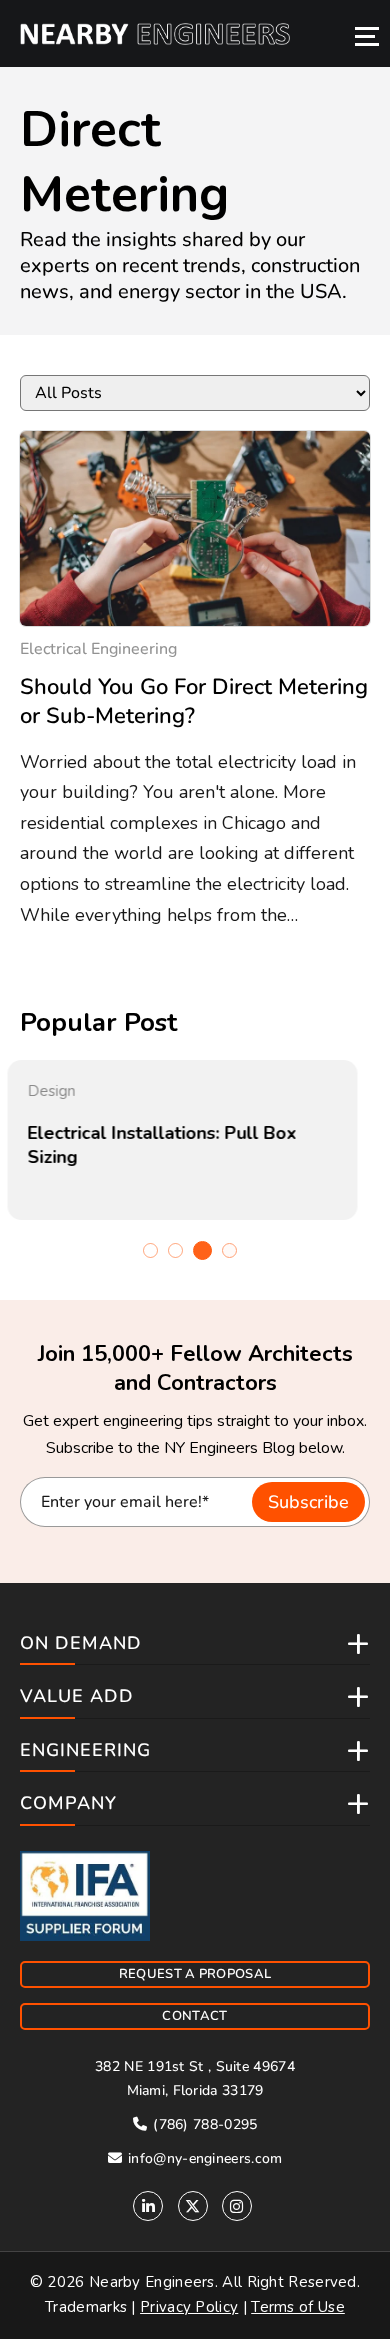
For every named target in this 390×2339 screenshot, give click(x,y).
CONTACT (194, 2016)
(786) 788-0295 (203, 2124)
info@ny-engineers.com (203, 2158)
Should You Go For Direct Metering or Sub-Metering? (194, 701)
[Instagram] (237, 2206)
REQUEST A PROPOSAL (195, 1974)
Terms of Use (298, 2307)
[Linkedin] (148, 2206)
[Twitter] (193, 2206)
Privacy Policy (189, 2307)
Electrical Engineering (98, 649)
